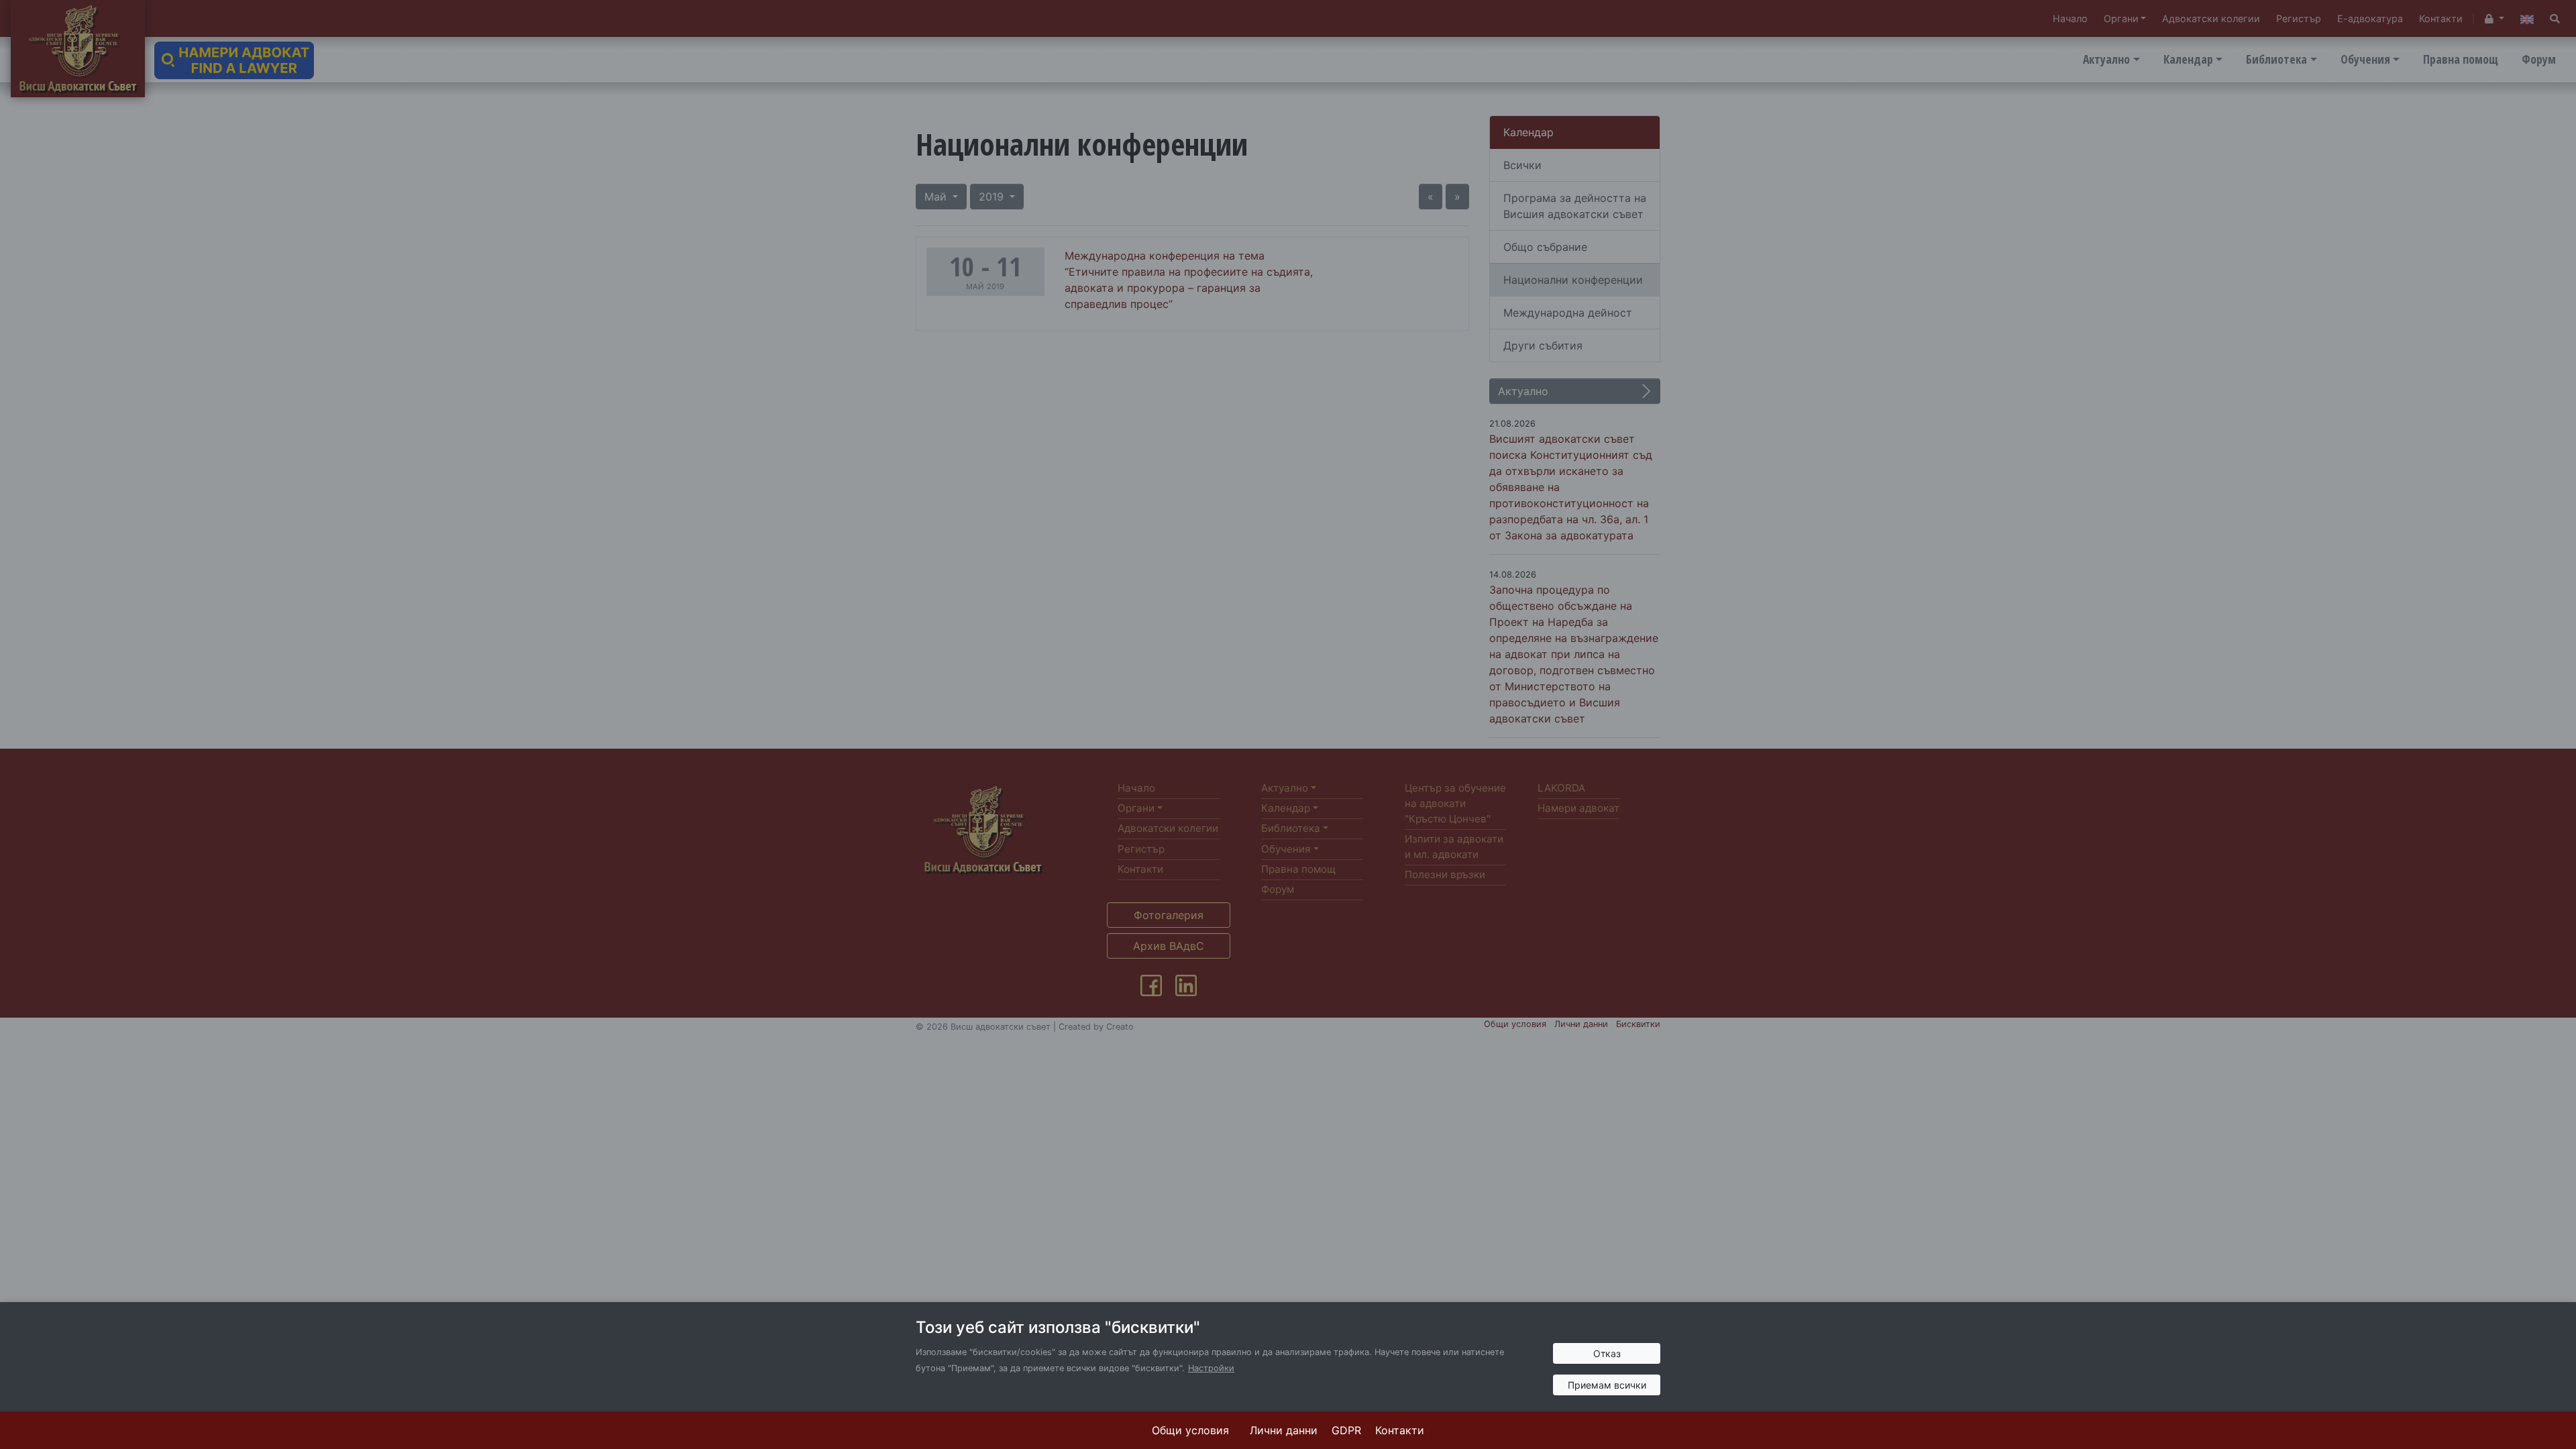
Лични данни (1284, 1430)
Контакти (1400, 1430)
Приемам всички (1607, 1385)
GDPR (1346, 1430)
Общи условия (1190, 1430)
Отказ (1607, 1353)
